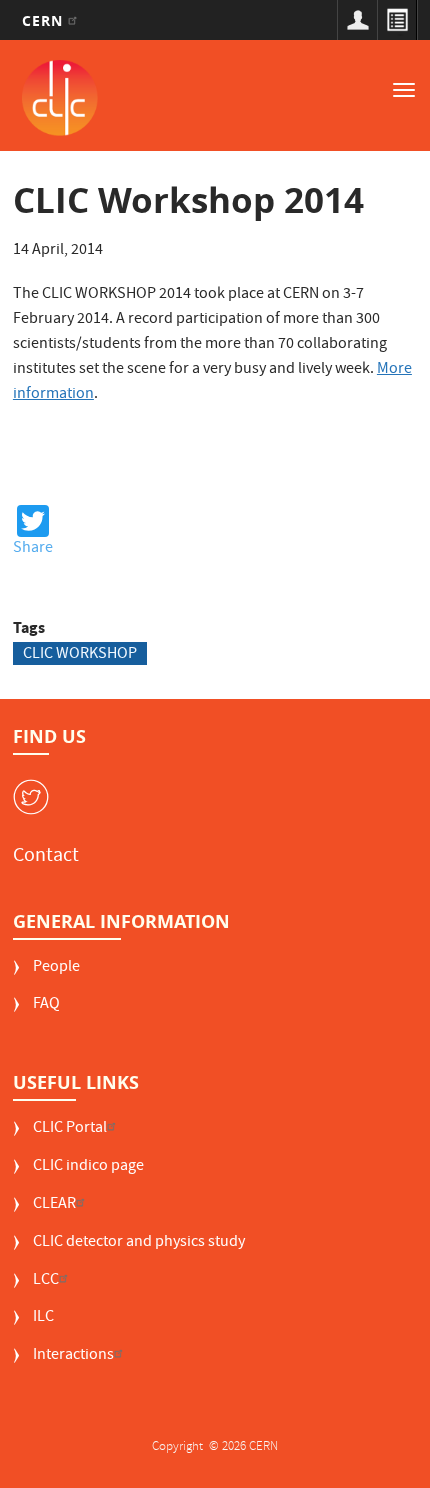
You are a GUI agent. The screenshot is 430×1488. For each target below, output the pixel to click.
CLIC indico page (88, 1167)
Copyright (179, 1447)
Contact (46, 857)
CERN (45, 20)
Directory (397, 20)
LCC (46, 1281)
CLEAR (54, 1205)
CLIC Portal (70, 1129)
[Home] (60, 98)
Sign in (357, 20)
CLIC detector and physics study (139, 1243)
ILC (43, 1318)
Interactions (73, 1356)
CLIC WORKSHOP (80, 654)
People (56, 968)
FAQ (46, 1005)
